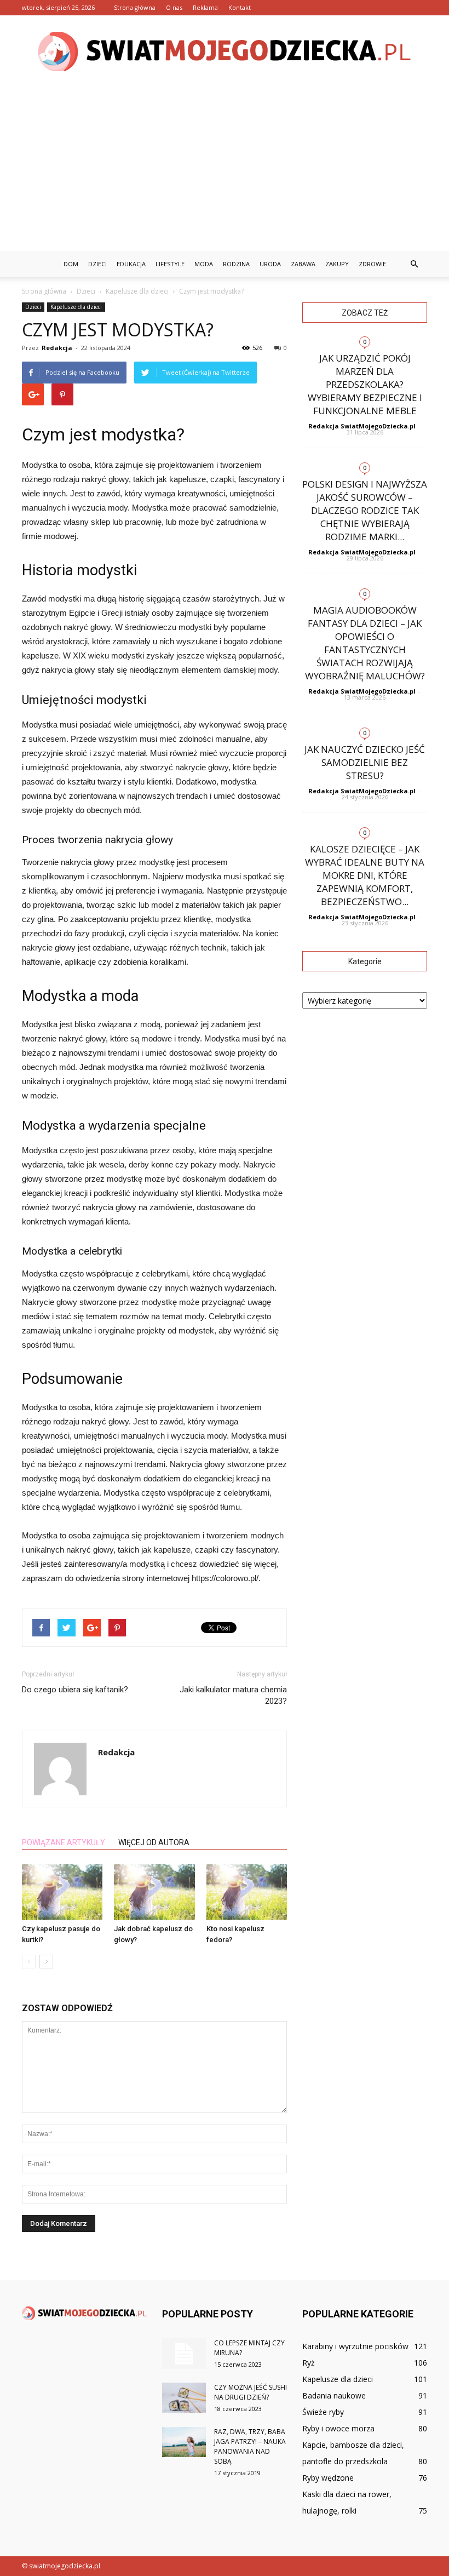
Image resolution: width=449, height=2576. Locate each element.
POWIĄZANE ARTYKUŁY (64, 1842)
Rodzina (236, 264)
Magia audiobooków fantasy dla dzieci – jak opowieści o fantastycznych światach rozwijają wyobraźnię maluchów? (365, 643)
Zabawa (303, 264)
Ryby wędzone (328, 2478)
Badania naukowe (334, 2395)
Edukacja (131, 264)
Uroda (270, 264)
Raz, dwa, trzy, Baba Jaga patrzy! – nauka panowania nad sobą (250, 2446)
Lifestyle (170, 264)
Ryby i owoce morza (338, 2428)
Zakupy (337, 264)
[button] (414, 264)
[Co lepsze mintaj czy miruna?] (184, 2354)
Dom (71, 264)
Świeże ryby (323, 2412)
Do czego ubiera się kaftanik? (75, 1690)
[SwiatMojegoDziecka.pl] (225, 51)
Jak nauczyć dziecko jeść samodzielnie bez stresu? (365, 762)
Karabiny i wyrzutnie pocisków (355, 2346)
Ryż (309, 2363)
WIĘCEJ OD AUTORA (154, 1842)
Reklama (205, 7)
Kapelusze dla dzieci (76, 307)
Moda (204, 264)
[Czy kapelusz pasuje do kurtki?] (62, 1892)
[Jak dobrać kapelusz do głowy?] (154, 1892)
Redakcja (57, 348)
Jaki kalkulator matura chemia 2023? (233, 1695)
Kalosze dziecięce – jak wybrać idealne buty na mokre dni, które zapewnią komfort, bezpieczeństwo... (365, 875)
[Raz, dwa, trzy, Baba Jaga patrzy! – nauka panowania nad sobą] (184, 2442)
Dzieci (97, 264)
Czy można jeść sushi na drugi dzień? (251, 2392)
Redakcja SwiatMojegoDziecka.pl (362, 426)
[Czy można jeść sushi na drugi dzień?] (184, 2398)
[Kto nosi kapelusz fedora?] (247, 1892)
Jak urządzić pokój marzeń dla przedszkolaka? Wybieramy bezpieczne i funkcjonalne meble (365, 384)
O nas (174, 7)
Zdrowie (372, 264)
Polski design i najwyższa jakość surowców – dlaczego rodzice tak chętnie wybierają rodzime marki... (365, 510)
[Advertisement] (225, 169)
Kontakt (240, 7)
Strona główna (135, 7)
